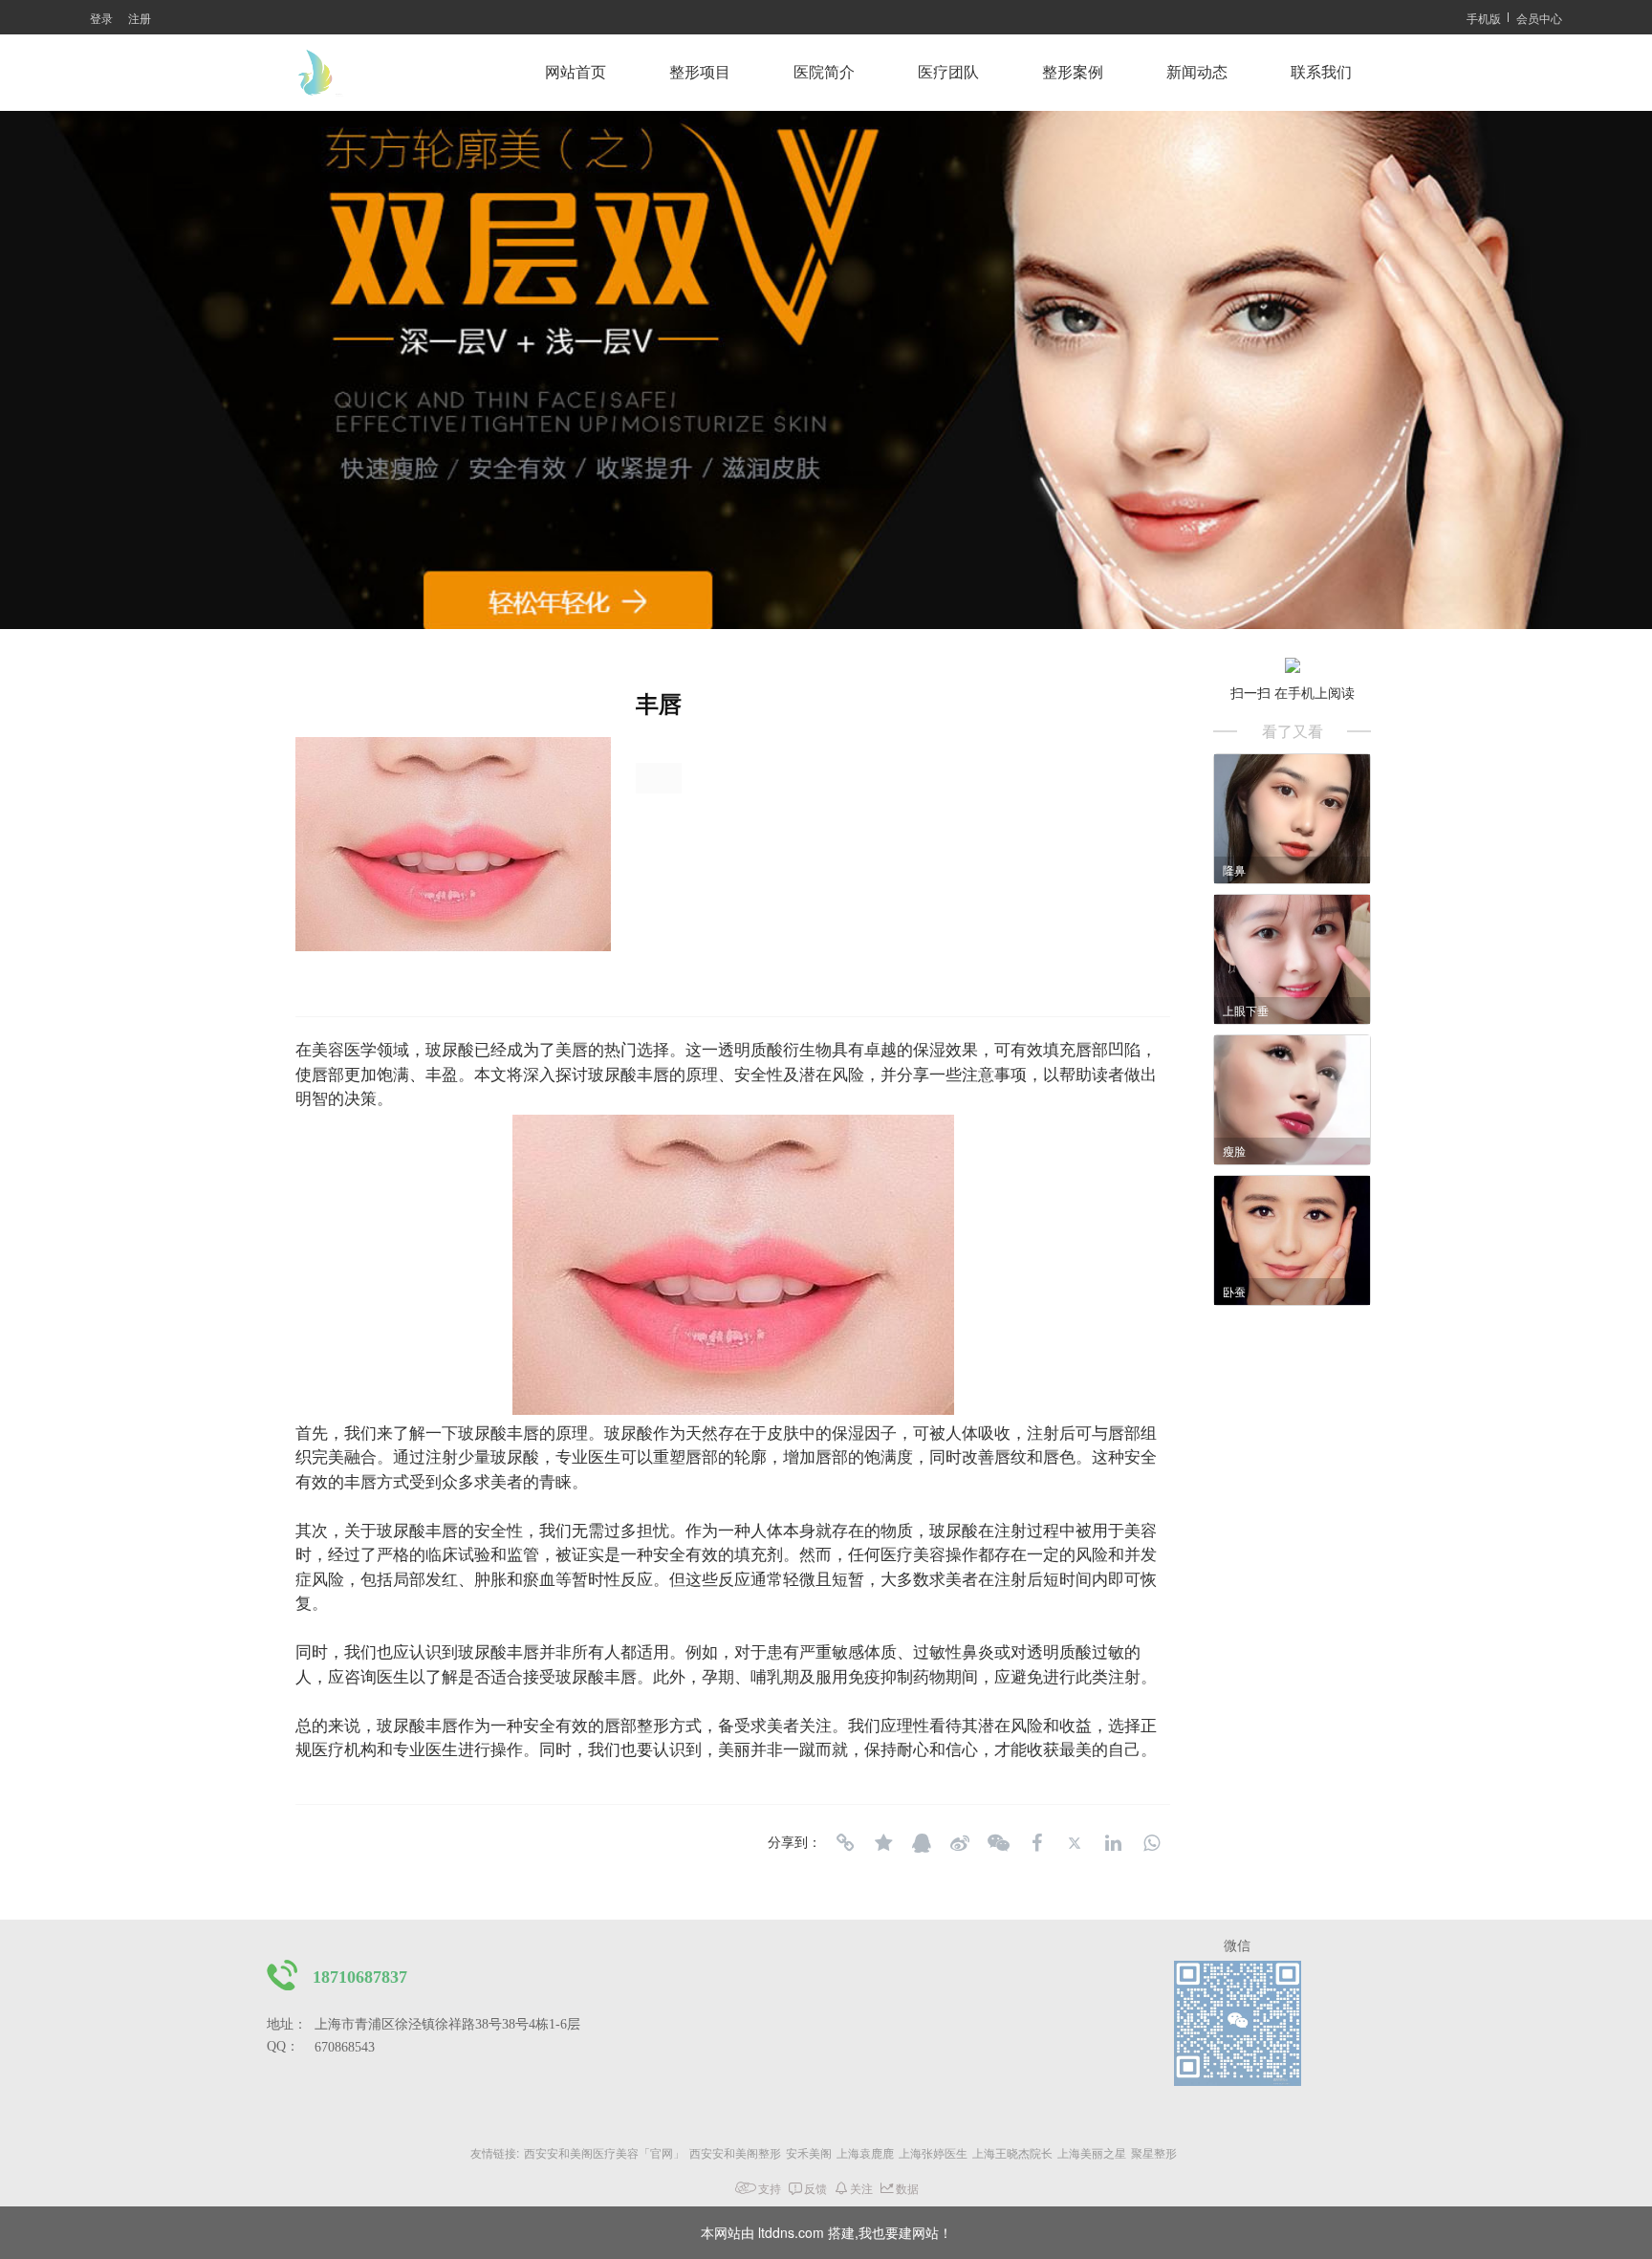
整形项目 (700, 72)
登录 (101, 18)
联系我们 (1321, 72)
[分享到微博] (960, 1843)
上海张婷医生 (933, 2152)
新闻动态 (1197, 72)
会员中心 (1539, 18)
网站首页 (576, 72)
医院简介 (824, 72)
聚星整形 (1154, 2152)
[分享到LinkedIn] (1113, 1843)
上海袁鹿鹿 (865, 2152)
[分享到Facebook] (1036, 1843)
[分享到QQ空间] (883, 1843)
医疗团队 (948, 72)
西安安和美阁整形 (735, 2152)
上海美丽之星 (1092, 2152)
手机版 (1484, 18)
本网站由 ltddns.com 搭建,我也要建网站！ (826, 2232)
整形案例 (1073, 72)
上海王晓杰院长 (1012, 2152)
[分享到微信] (998, 1843)
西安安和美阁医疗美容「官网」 (604, 2152)
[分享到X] (1075, 1843)
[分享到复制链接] (845, 1843)
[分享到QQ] (922, 1843)
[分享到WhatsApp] (1151, 1843)
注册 (140, 18)
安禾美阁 (809, 2152)
